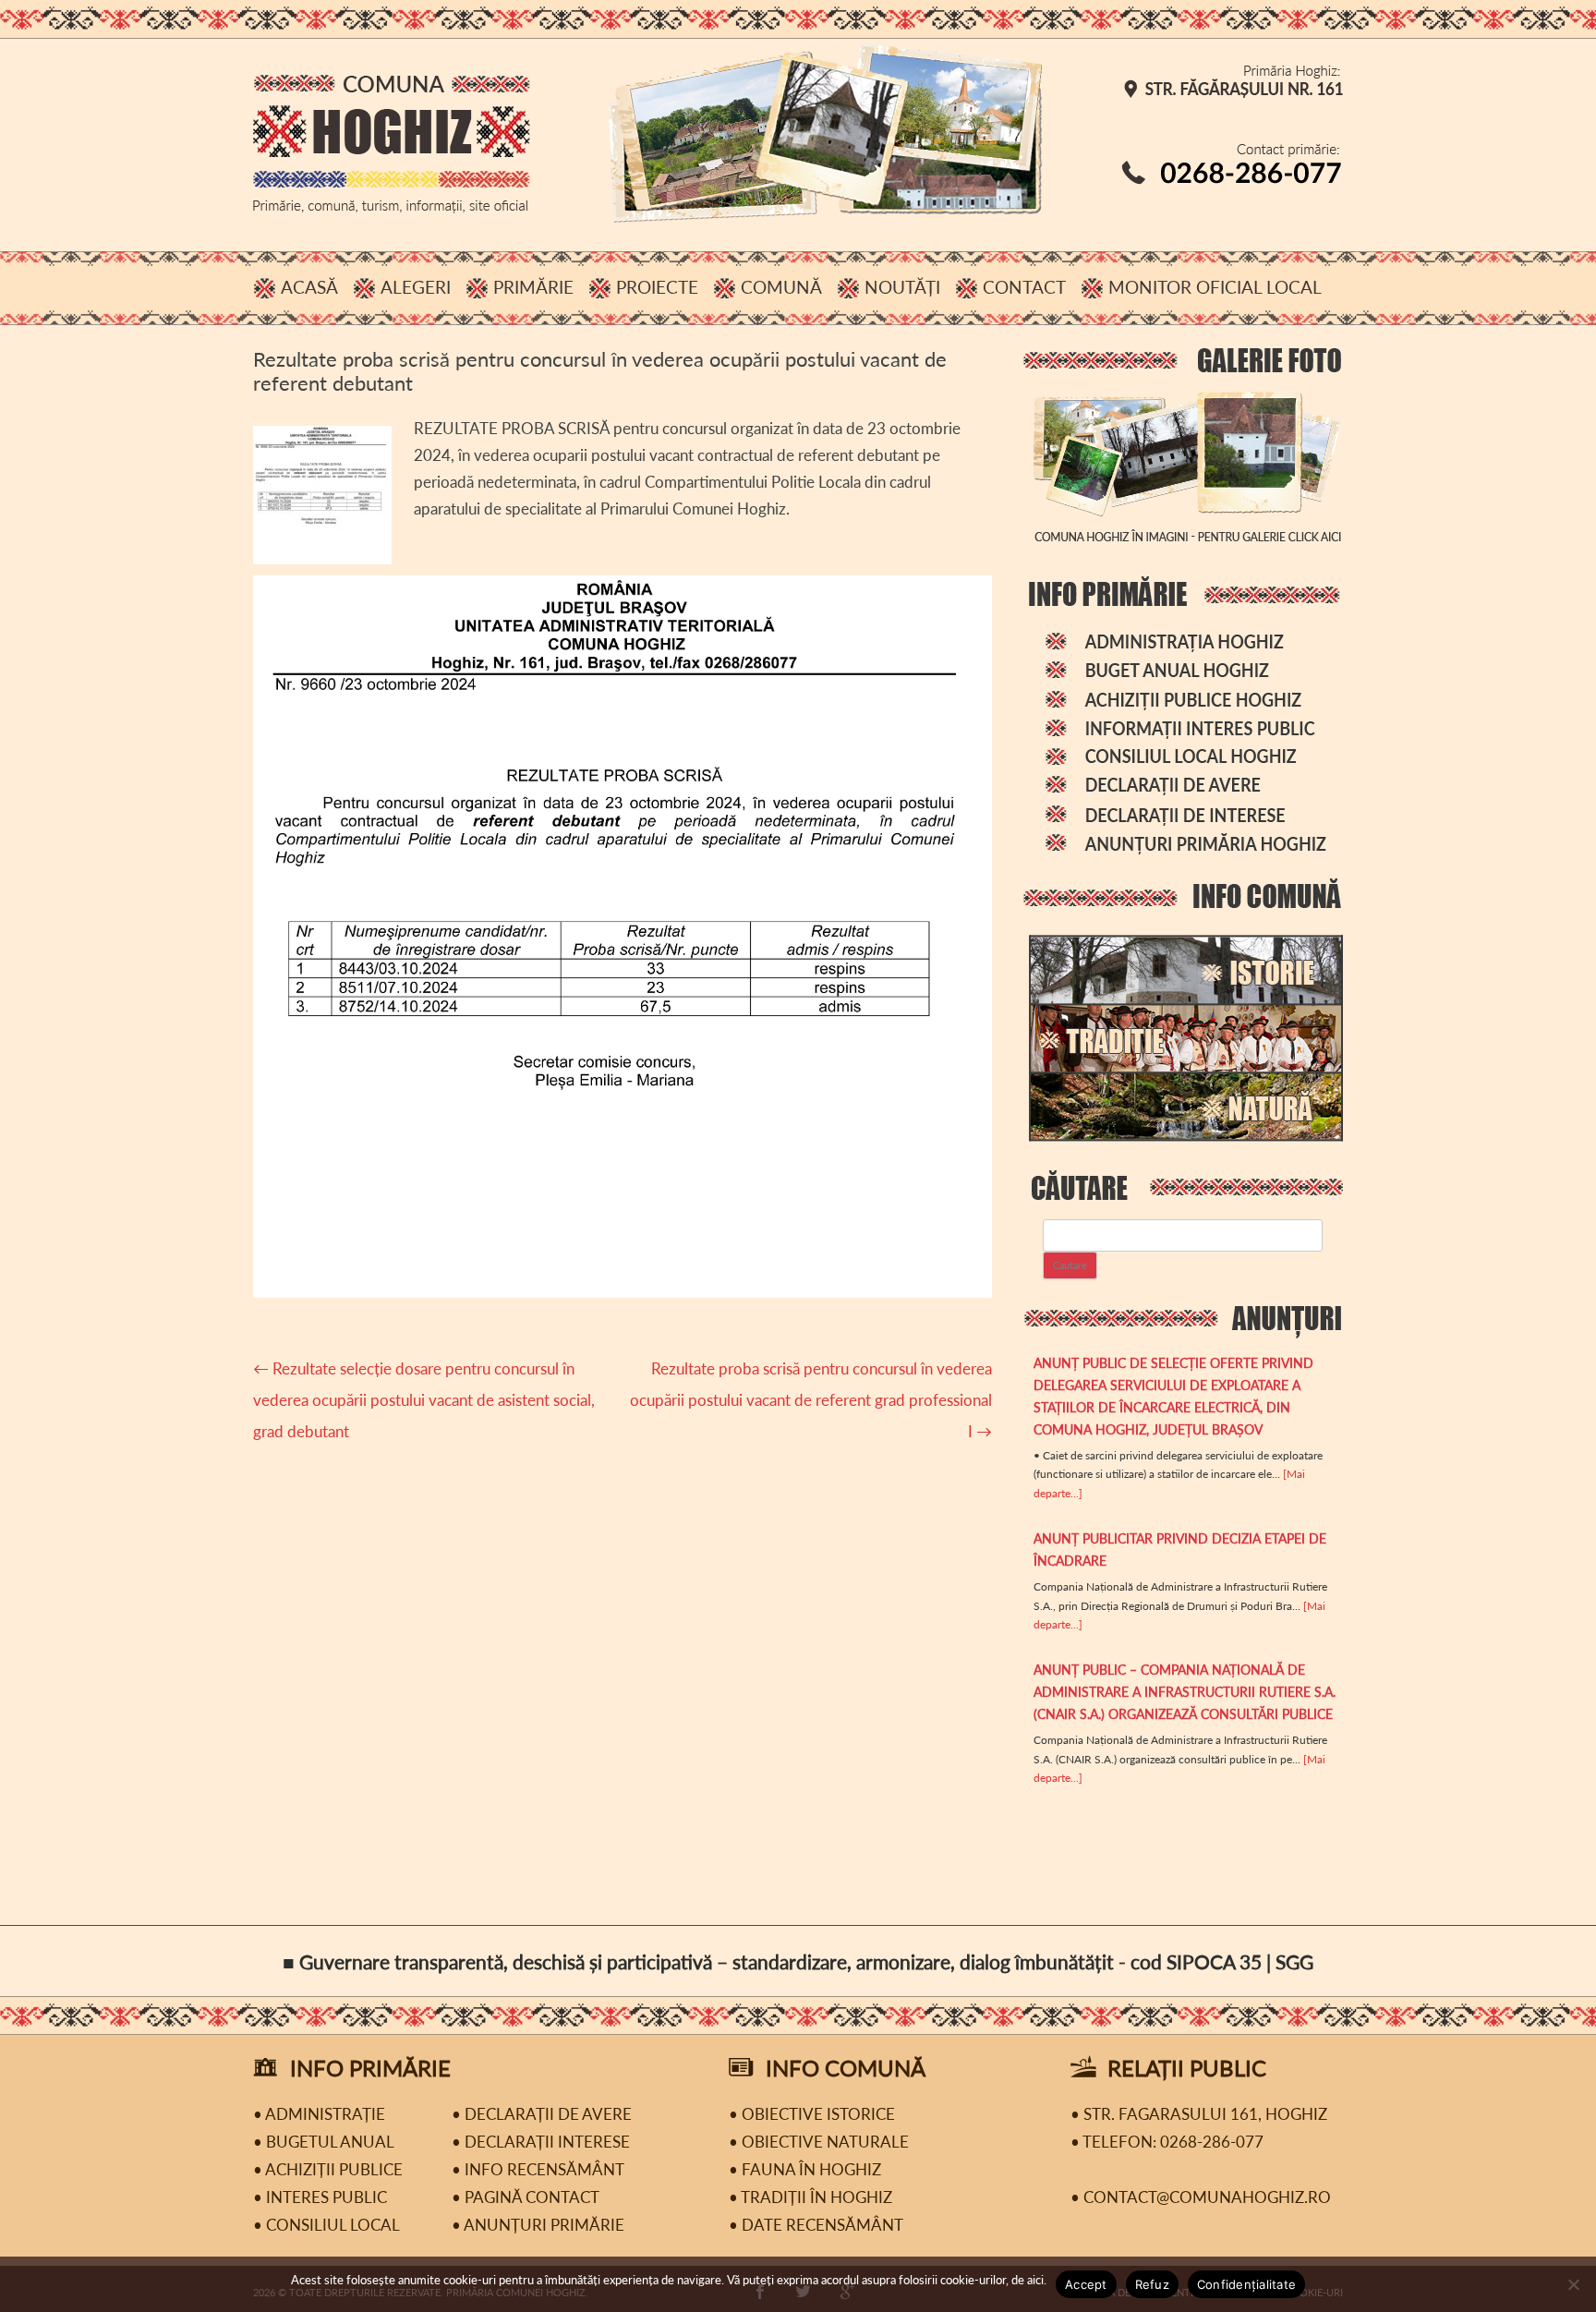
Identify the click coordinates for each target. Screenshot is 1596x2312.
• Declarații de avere (542, 2114)
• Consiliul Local (326, 2225)
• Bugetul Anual (324, 2142)
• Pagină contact (526, 2197)
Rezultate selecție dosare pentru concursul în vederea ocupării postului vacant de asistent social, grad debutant (424, 1400)
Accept (1086, 2284)
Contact (1024, 287)
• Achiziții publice (328, 2169)
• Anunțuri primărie (538, 2225)
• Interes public (320, 2197)
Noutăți (902, 287)
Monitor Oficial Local (1215, 287)
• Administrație (319, 2114)
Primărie (533, 287)
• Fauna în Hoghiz (805, 2169)
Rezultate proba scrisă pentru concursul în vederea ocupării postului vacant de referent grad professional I (811, 1400)
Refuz (1152, 2284)
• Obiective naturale (819, 2142)
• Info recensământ (538, 2169)
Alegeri (416, 287)
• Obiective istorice (812, 2114)
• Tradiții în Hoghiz (810, 2197)
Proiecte (657, 287)
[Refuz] (1573, 2284)
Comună (781, 287)
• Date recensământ (816, 2225)
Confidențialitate (1246, 2284)
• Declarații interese (541, 2142)
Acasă (309, 287)
